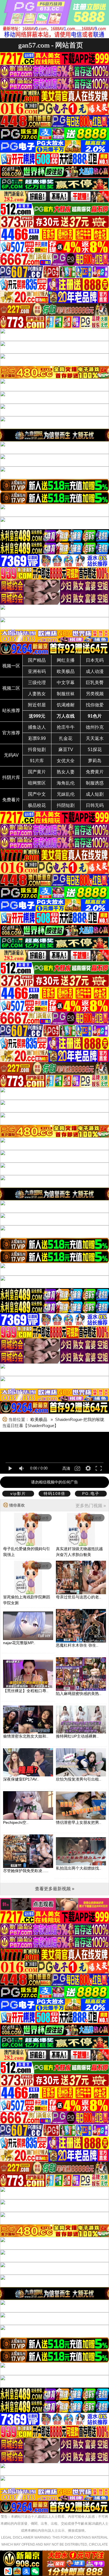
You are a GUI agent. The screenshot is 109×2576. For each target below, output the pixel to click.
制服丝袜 (66, 694)
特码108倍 (54, 1493)
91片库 (37, 761)
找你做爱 (95, 705)
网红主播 (66, 660)
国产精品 (37, 660)
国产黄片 (37, 772)
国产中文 (37, 794)
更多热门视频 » (91, 1506)
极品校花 (37, 805)
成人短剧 (95, 794)
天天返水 (95, 738)
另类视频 (95, 694)
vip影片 (18, 1493)
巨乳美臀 (95, 683)
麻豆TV (66, 750)
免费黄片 (95, 772)
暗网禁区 (37, 783)
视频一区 (11, 666)
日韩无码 (95, 805)
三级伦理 (37, 683)
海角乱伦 (66, 783)
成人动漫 (95, 671)
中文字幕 (66, 683)
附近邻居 (37, 705)
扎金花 (66, 738)
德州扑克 (95, 727)
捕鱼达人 (37, 727)
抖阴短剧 (66, 805)
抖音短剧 (37, 750)
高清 (66, 1468)
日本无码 (95, 660)
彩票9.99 (37, 738)
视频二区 (11, 688)
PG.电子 (91, 1493)
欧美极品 (66, 671)
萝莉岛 (95, 761)
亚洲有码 (37, 671)
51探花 (95, 750)
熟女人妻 (66, 772)
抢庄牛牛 (66, 727)
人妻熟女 (37, 694)
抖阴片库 (11, 777)
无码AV (11, 755)
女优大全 (66, 761)
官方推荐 (11, 733)
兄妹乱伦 (66, 794)
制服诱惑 (95, 783)
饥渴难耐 (66, 705)
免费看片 (11, 800)
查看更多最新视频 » (55, 1889)
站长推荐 (11, 710)
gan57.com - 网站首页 (51, 45)
